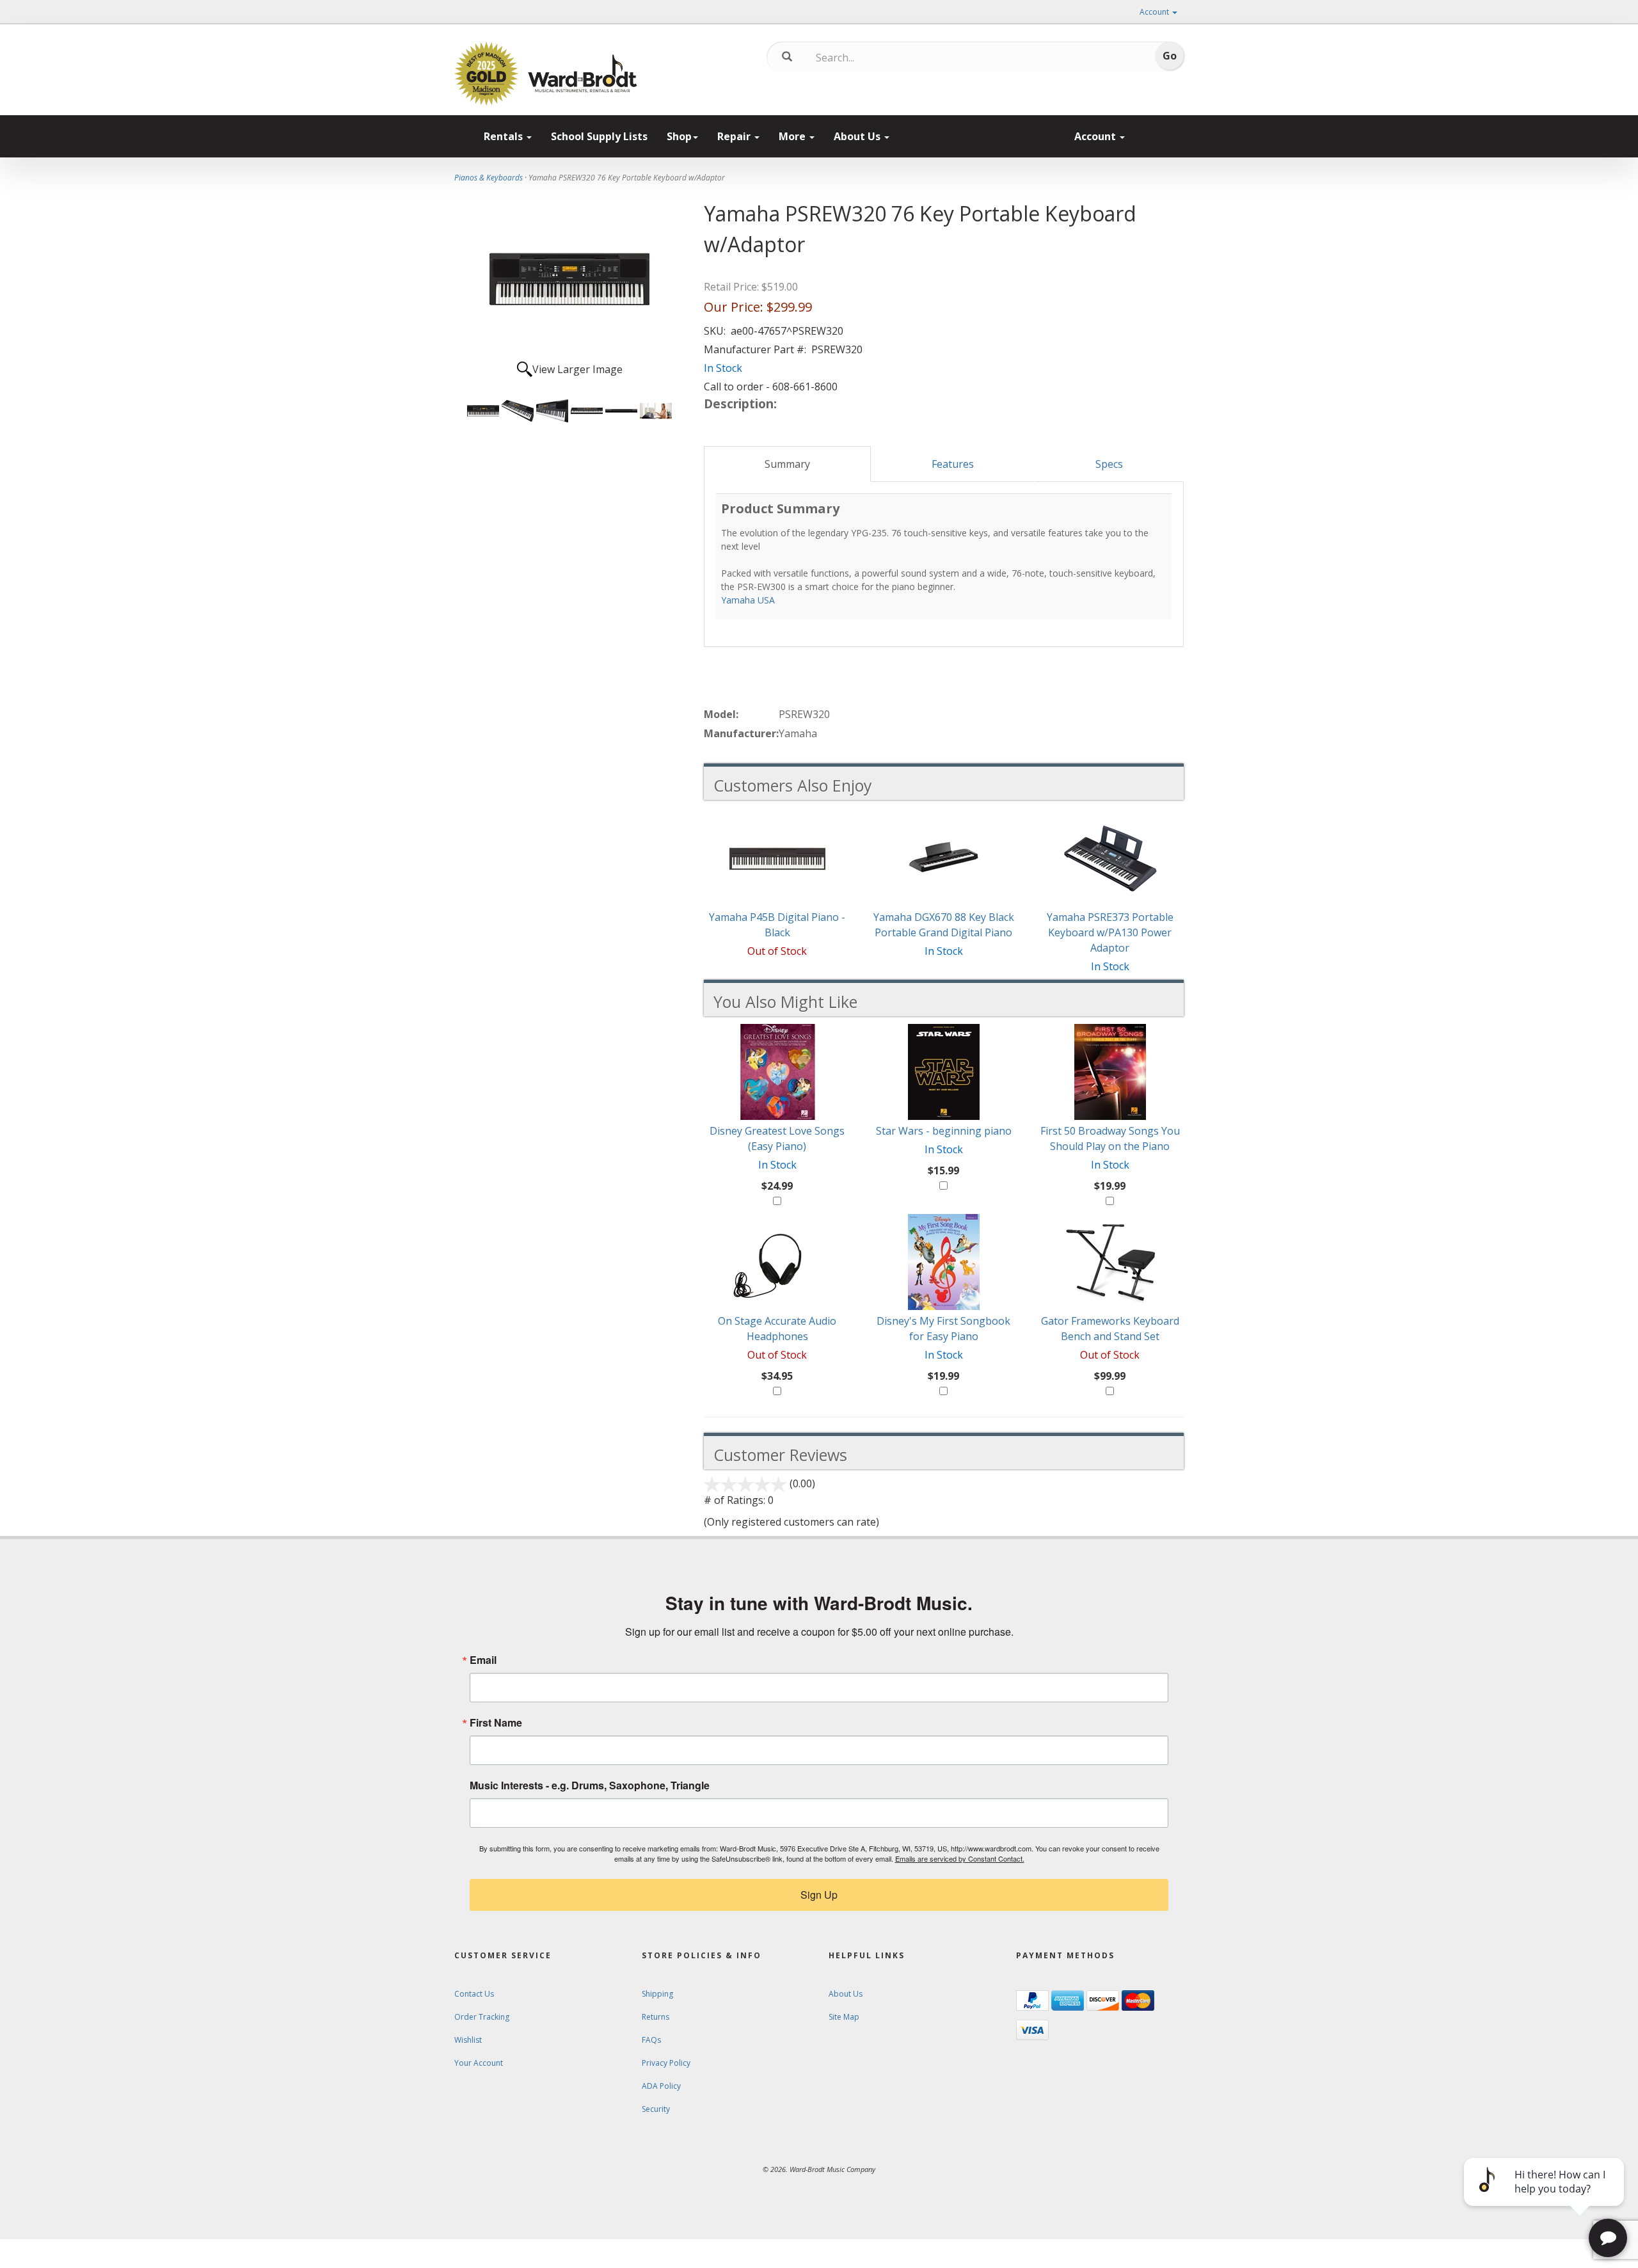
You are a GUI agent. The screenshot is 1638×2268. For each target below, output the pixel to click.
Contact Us (474, 1994)
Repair (735, 136)
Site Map (844, 2017)
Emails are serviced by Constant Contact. (960, 1858)
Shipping (657, 1994)
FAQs (651, 2040)
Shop (679, 136)
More (793, 136)
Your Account (479, 2063)
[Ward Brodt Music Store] (583, 74)
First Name (496, 1723)
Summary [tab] (787, 464)
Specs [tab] (1109, 464)
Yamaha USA (748, 600)
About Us (858, 136)
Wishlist (468, 2040)
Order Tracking (482, 2017)
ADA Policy (661, 2086)
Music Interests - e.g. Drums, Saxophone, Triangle (590, 1785)
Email (483, 1660)
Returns (656, 2017)
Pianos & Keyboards (489, 178)
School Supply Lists (599, 136)
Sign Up (819, 1895)
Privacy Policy (666, 2063)
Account (1155, 12)
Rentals (505, 136)
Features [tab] (953, 464)
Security (656, 2109)
